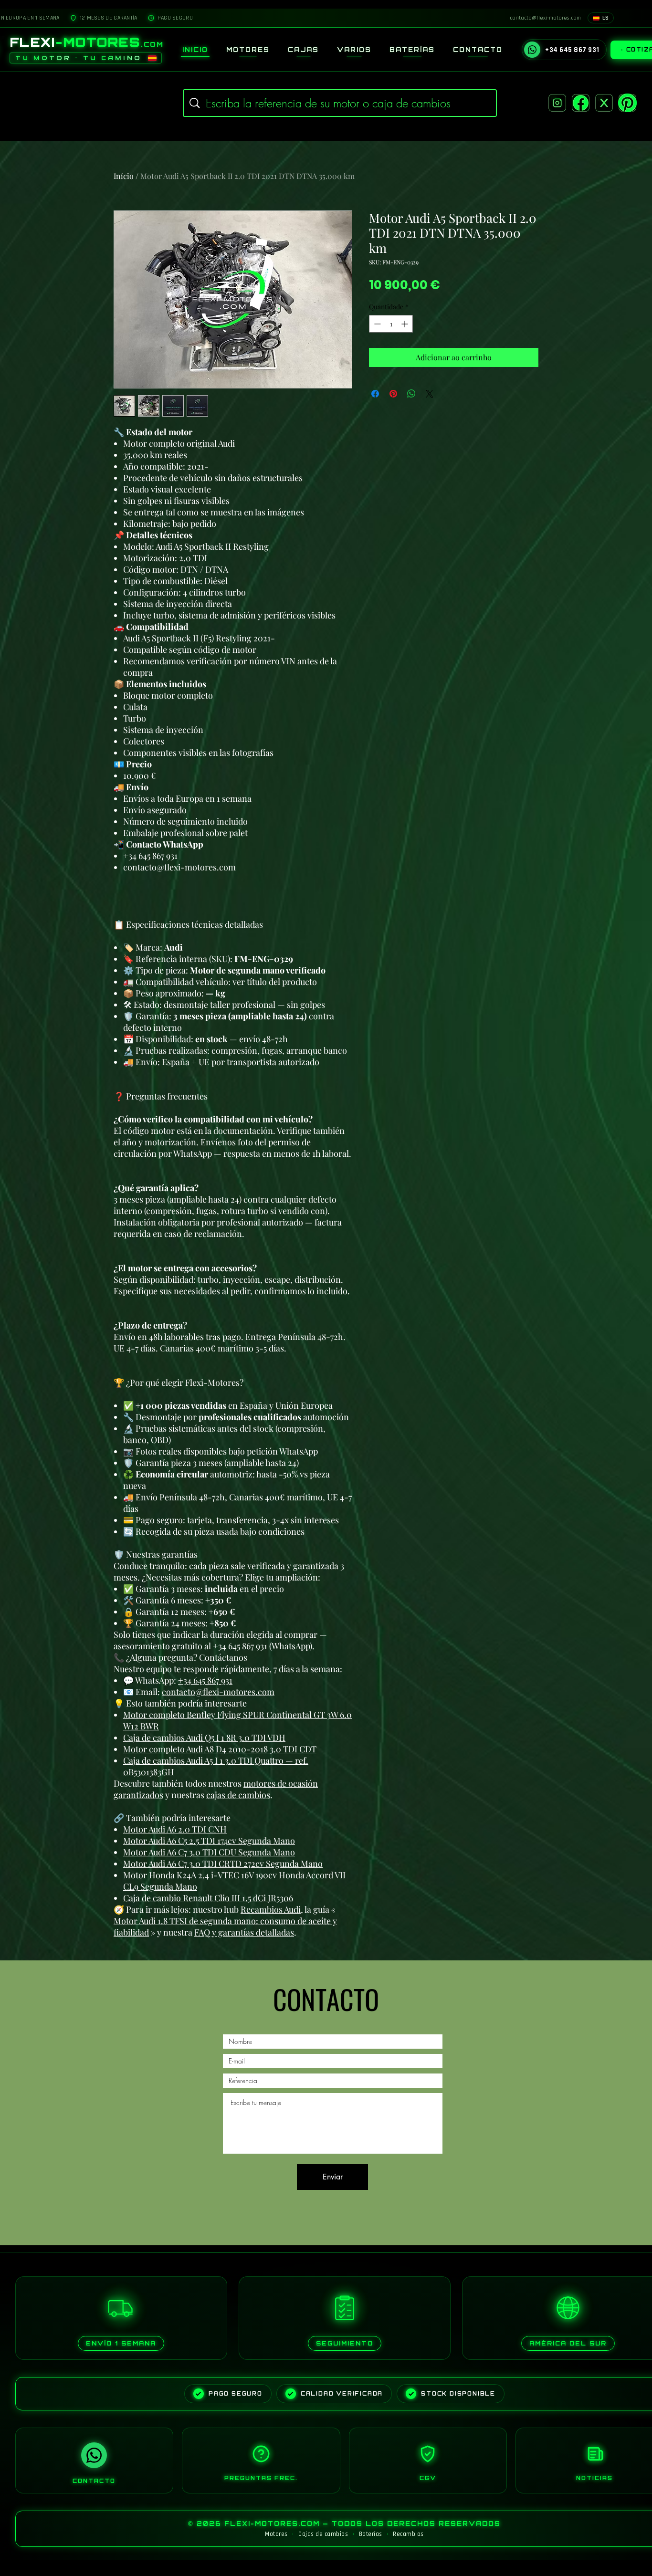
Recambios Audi (271, 1909)
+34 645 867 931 (205, 1680)
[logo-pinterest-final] (627, 103)
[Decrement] (376, 324)
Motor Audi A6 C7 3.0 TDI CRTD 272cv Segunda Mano (223, 1864)
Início (124, 176)
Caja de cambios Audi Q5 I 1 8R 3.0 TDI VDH (204, 1738)
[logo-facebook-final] (581, 103)
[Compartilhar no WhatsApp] (411, 394)
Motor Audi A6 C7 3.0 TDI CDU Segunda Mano (209, 1852)
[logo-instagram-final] (557, 103)
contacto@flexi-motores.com (218, 1692)
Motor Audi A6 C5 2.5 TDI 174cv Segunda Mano (209, 1841)
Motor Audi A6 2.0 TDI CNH (175, 1829)
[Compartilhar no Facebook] (375, 394)
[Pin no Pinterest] (393, 394)
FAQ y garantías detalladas (244, 1932)
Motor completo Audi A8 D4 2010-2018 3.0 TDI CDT (220, 1749)
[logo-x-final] (604, 103)
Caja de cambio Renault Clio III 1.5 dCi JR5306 (208, 1898)
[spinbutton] (391, 324)
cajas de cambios (238, 1795)
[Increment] (405, 324)
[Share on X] (430, 394)
